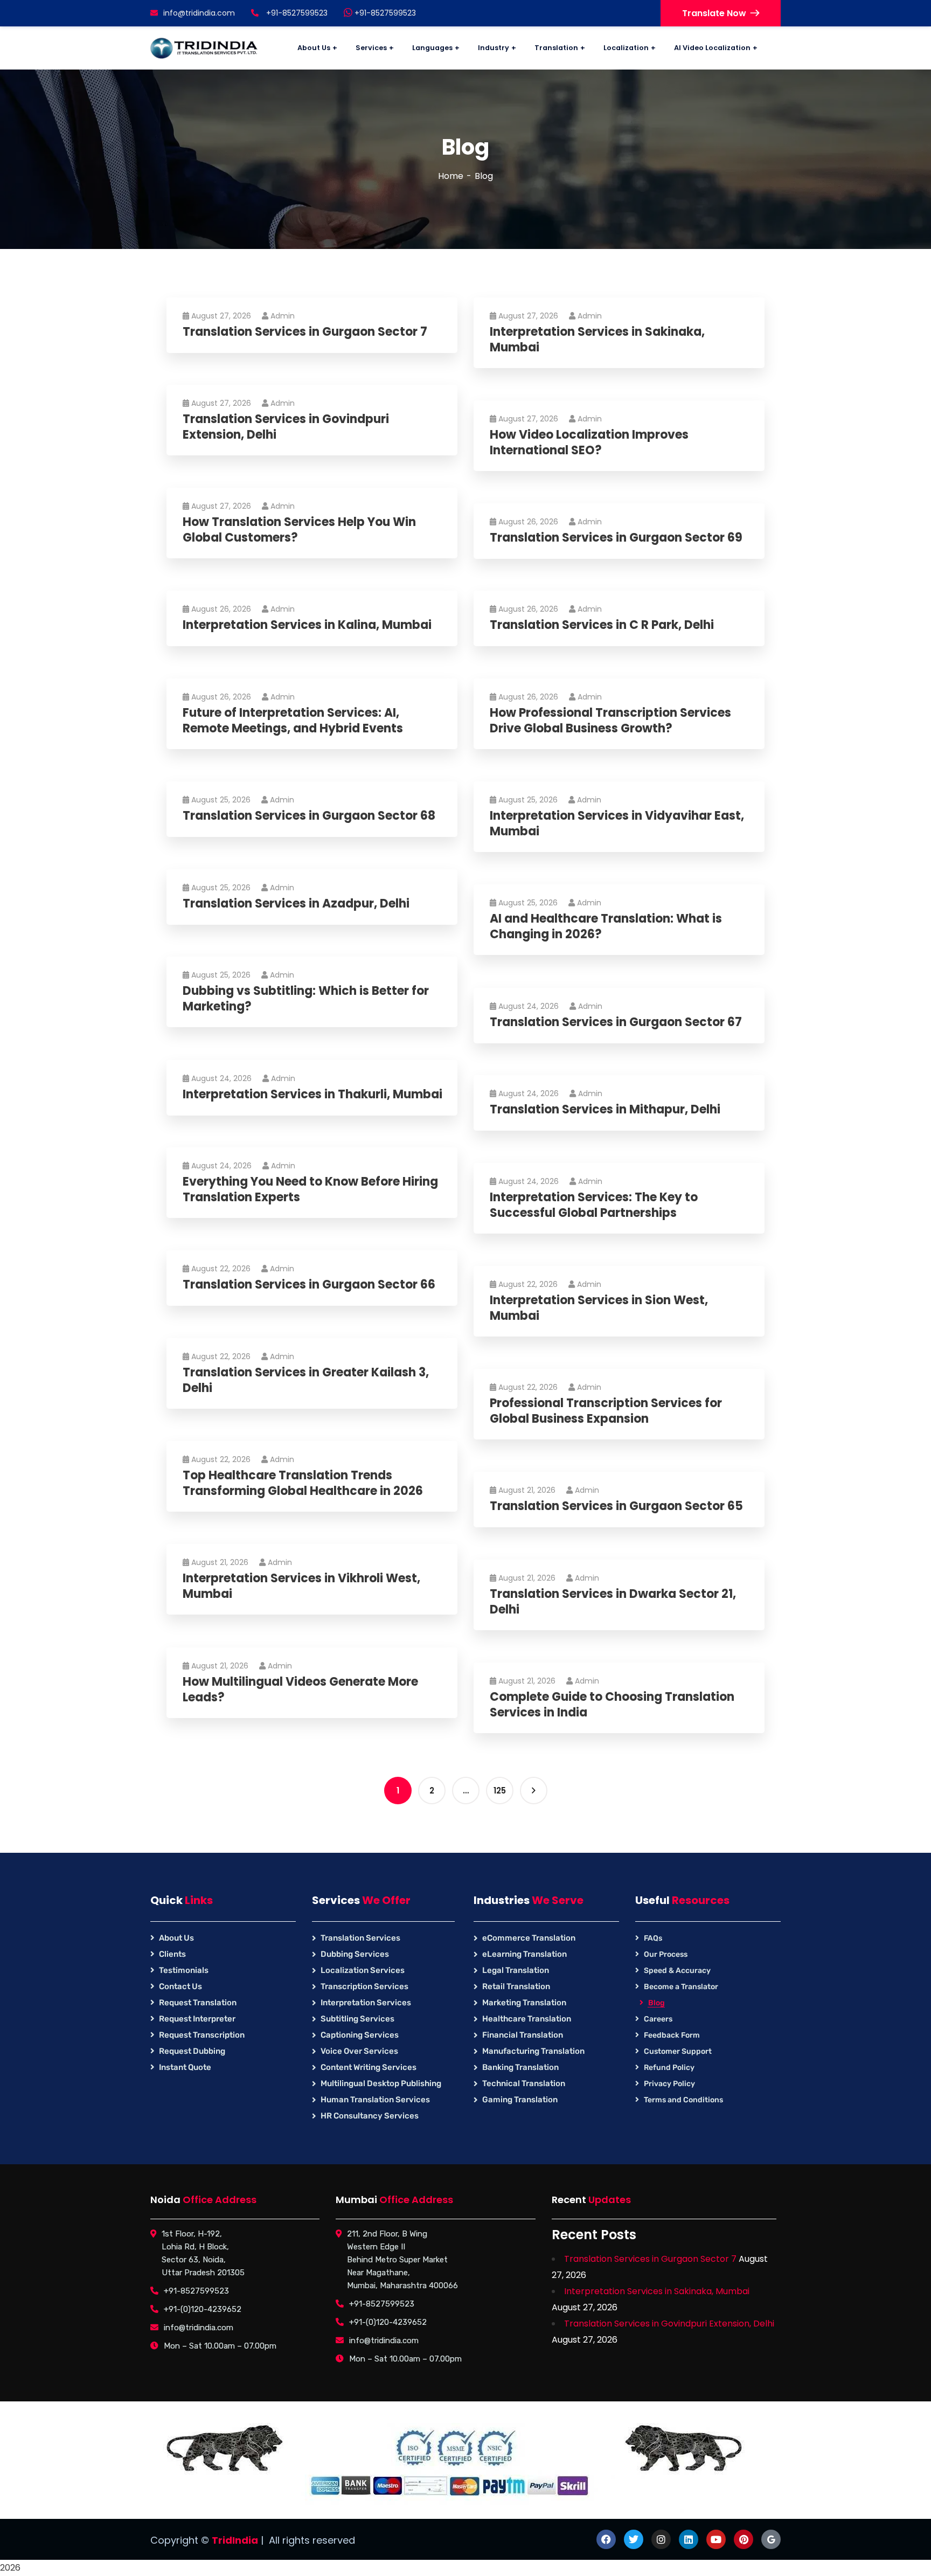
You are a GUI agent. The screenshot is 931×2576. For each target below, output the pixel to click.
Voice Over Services (359, 2051)
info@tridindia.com (199, 13)
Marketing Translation (524, 2003)
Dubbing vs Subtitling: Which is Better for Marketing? (306, 999)
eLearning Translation (524, 1954)
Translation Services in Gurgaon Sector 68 (309, 816)
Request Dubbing (192, 2051)
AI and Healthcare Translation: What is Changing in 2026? (606, 927)
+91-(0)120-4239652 (203, 2309)
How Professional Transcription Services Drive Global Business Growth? (610, 721)
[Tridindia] (204, 48)
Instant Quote (185, 2067)
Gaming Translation (520, 2100)
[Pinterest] (744, 2539)
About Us (176, 1938)
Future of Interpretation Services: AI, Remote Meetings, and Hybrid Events (293, 721)
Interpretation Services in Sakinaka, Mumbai (597, 340)
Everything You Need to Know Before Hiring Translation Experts (310, 1190)
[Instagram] (661, 2539)
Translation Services (360, 1938)
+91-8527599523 (384, 13)
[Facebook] (606, 2539)
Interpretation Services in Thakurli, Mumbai (312, 1095)
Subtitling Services (357, 2019)
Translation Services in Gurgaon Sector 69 (616, 538)
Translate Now (714, 13)
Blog (656, 2003)
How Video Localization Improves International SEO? (589, 443)
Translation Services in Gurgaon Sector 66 (309, 1285)
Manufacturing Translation (533, 2051)
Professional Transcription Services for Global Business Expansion (606, 1411)
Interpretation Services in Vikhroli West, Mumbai (301, 1586)
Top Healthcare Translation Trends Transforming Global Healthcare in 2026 (303, 1483)
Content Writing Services (369, 2067)
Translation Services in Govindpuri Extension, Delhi (286, 427)
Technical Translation (524, 2083)
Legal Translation (516, 1970)
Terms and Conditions (683, 2100)
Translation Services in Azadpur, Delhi (296, 904)
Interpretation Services (366, 2003)
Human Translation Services (375, 2100)
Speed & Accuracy (677, 1971)
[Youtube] (716, 2539)
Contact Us (180, 1986)
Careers (658, 2019)
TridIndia (235, 2540)
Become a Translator (681, 1987)
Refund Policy (669, 2068)
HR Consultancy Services (370, 2116)
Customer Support (678, 2051)
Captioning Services (360, 2035)
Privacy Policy (669, 2084)
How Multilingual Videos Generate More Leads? (300, 1690)
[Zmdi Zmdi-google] (771, 2539)
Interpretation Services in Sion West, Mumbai (599, 1308)
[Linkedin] (689, 2539)
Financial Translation (523, 2035)
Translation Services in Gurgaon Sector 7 (305, 332)
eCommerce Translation (529, 1938)
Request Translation (198, 2003)
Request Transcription (202, 2035)
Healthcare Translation (527, 2019)
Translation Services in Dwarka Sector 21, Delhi (613, 1602)
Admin (283, 316)
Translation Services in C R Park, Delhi (602, 625)
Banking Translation (520, 2067)
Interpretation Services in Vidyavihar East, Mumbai (617, 824)
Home (451, 176)
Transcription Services (364, 1986)
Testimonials (184, 1970)
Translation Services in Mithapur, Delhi (605, 1110)
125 (500, 1791)
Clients (172, 1954)
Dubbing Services (355, 1954)
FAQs (653, 1938)
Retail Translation (516, 1986)
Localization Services (363, 1970)
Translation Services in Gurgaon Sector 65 (616, 1507)
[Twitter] (634, 2539)
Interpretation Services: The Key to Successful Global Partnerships (594, 1205)
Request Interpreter (197, 2019)
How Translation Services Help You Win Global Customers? (299, 530)
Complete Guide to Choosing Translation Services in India (612, 1705)
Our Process (666, 1954)
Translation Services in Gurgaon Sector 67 (616, 1023)
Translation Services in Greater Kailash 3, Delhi (306, 1380)
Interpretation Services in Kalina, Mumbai (307, 625)
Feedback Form (672, 2035)
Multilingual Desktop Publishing (381, 2083)
